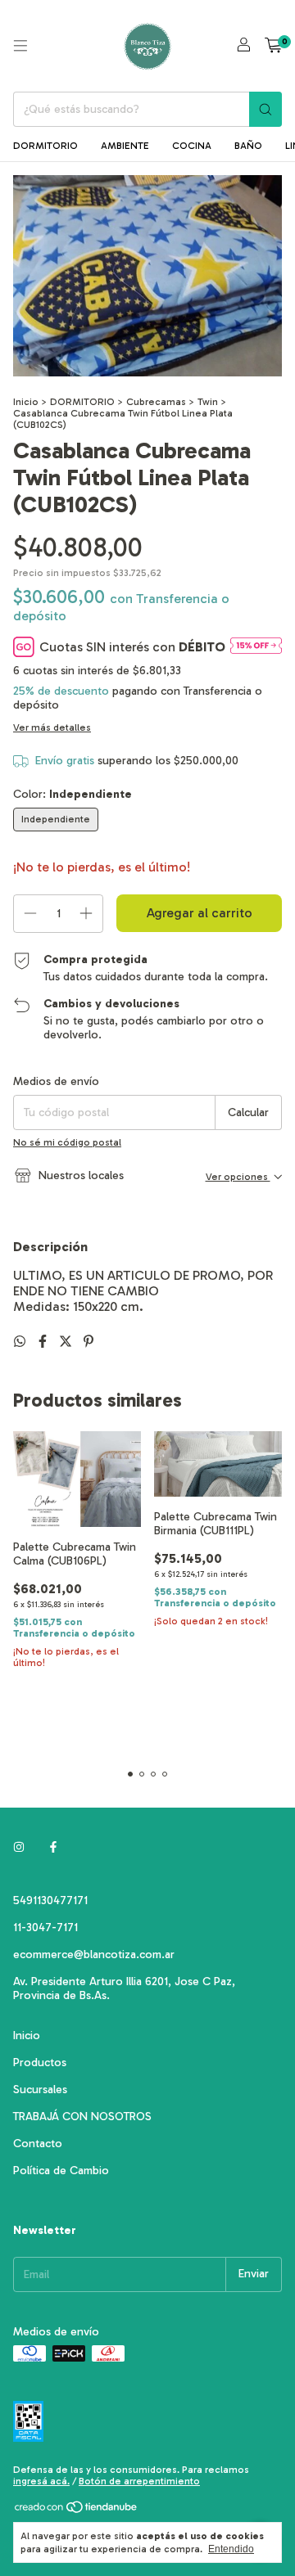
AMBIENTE (125, 146)
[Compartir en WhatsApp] (21, 1342)
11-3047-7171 (45, 1927)
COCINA (192, 146)
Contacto (38, 2144)
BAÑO (248, 146)
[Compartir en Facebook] (44, 1342)
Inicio (26, 402)
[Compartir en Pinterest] (88, 1342)
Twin (208, 402)
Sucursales (40, 2090)
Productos (40, 2063)
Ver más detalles (52, 727)
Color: (73, 794)
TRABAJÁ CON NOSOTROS (82, 2117)
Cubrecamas (156, 402)
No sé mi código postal (67, 1142)
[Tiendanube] (77, 2511)
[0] (273, 46)
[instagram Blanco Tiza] (19, 1847)
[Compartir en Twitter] (67, 1342)
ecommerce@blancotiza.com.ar (94, 1955)
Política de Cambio (61, 2171)
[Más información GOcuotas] (256, 647)
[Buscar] (265, 109)
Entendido (231, 2549)
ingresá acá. (41, 2481)
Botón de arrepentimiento (139, 2481)
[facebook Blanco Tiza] (53, 1847)
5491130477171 (50, 1900)
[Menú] (20, 46)
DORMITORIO (45, 146)
